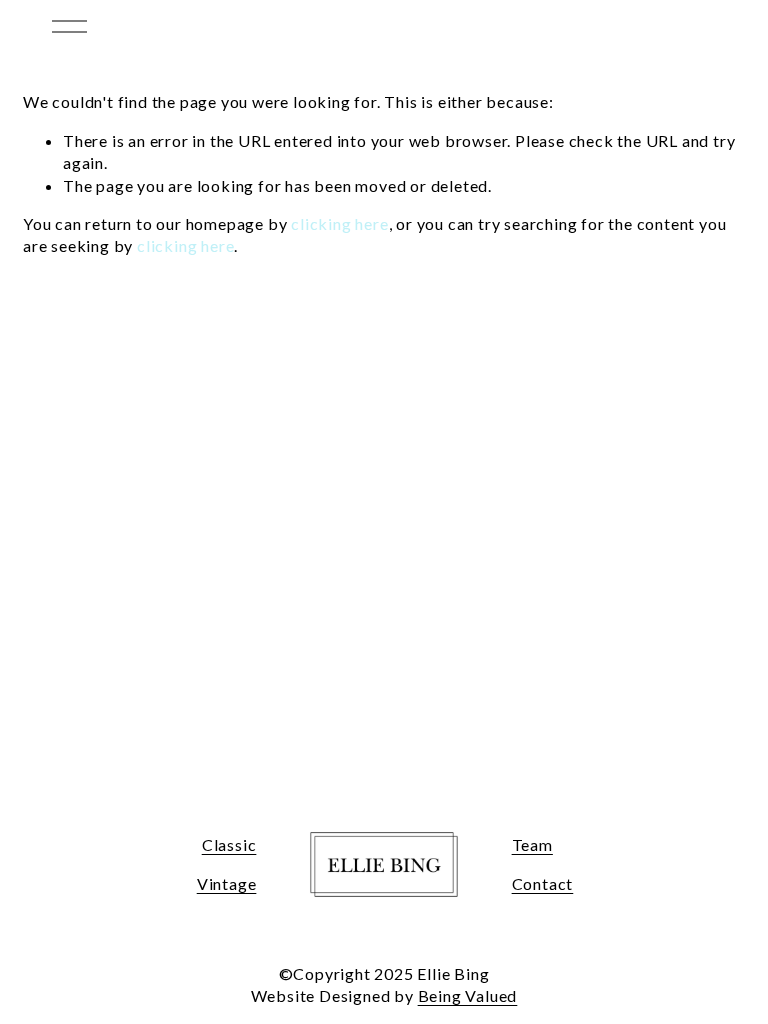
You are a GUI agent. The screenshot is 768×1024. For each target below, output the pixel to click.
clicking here (339, 223)
